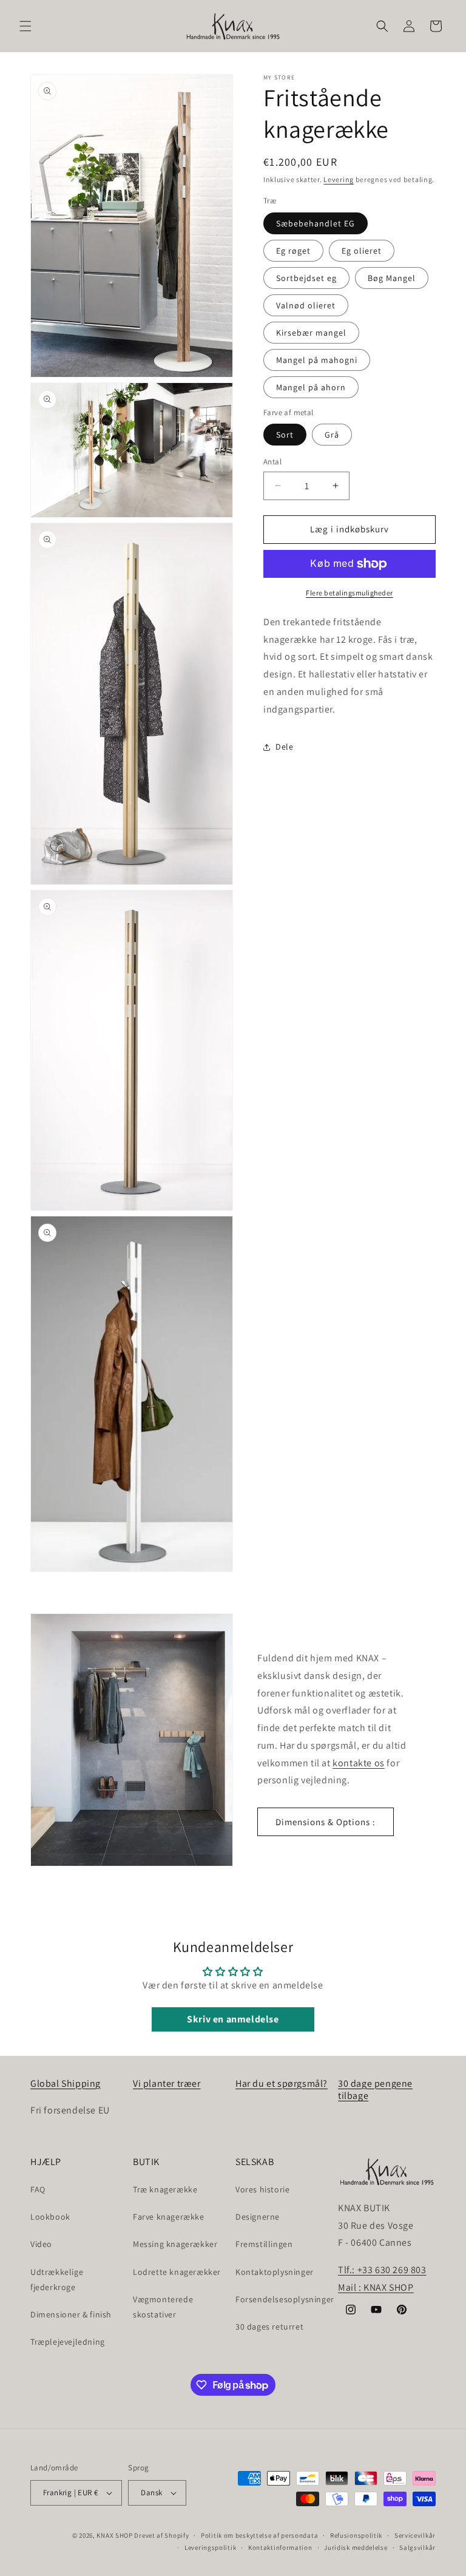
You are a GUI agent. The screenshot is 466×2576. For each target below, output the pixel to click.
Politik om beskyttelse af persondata (259, 2535)
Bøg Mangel (392, 278)
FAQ (38, 2189)
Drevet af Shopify (161, 2535)
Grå (332, 435)
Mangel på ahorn (311, 387)
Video (41, 2244)
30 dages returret (269, 2327)
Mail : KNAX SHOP (376, 2287)
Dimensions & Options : (326, 1822)
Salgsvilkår (417, 2547)
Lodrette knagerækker (177, 2272)
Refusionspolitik (356, 2535)
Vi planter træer (167, 2083)
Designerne (258, 2217)
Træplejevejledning (68, 2342)
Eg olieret (362, 251)
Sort (285, 435)
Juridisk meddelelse (356, 2547)
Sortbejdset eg (306, 278)
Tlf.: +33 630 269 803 (382, 2270)
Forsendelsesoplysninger (285, 2299)
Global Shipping (66, 2083)
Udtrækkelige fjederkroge (57, 2279)
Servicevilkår (415, 2535)
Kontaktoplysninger (275, 2272)
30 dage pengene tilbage (375, 2090)
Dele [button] (284, 747)
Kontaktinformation (280, 2547)
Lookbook (50, 2217)
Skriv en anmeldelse (233, 2019)
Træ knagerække (165, 2189)
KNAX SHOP (114, 2535)
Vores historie (262, 2189)
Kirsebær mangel (311, 333)
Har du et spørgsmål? (282, 2083)
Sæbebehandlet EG (316, 223)
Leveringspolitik (210, 2547)
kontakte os (359, 1763)
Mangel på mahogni (317, 360)
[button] (25, 26)
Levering (339, 179)
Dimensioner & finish (71, 2314)
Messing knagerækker (175, 2244)
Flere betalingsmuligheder (349, 593)
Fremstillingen (264, 2244)
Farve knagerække (169, 2217)
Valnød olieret (306, 305)
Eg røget (293, 251)
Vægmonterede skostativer (163, 2307)
